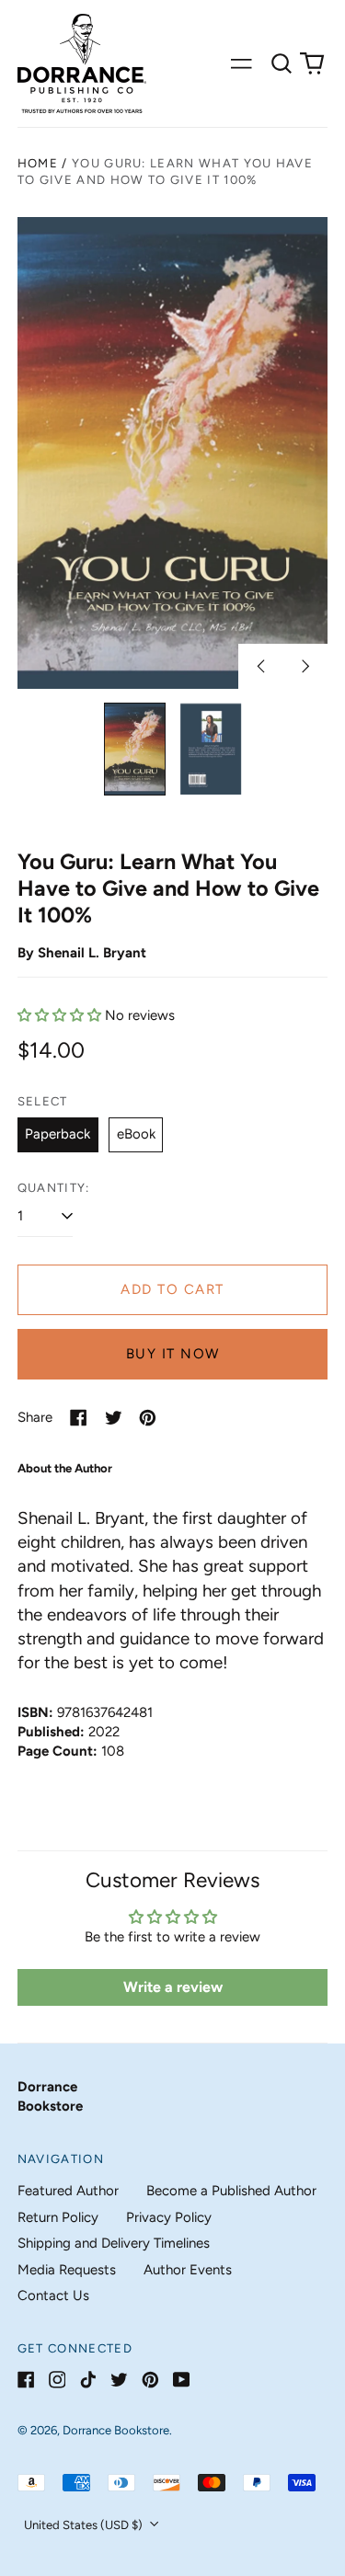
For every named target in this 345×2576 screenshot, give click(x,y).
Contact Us (53, 2296)
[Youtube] (182, 2380)
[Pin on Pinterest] (148, 1418)
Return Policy (58, 2217)
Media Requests (67, 2270)
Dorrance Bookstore (116, 2430)
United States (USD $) (85, 2525)
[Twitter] (119, 2380)
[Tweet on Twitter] (114, 1418)
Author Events (188, 2270)
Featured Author (68, 2191)
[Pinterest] (150, 2380)
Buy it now (173, 1354)
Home (38, 163)
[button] (282, 63)
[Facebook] (26, 2380)
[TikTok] (88, 2380)
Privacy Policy (169, 2217)
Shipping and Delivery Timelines (114, 2243)
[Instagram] (57, 2380)
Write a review (173, 1987)
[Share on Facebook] (79, 1418)
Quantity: (54, 1188)
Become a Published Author (231, 2191)
